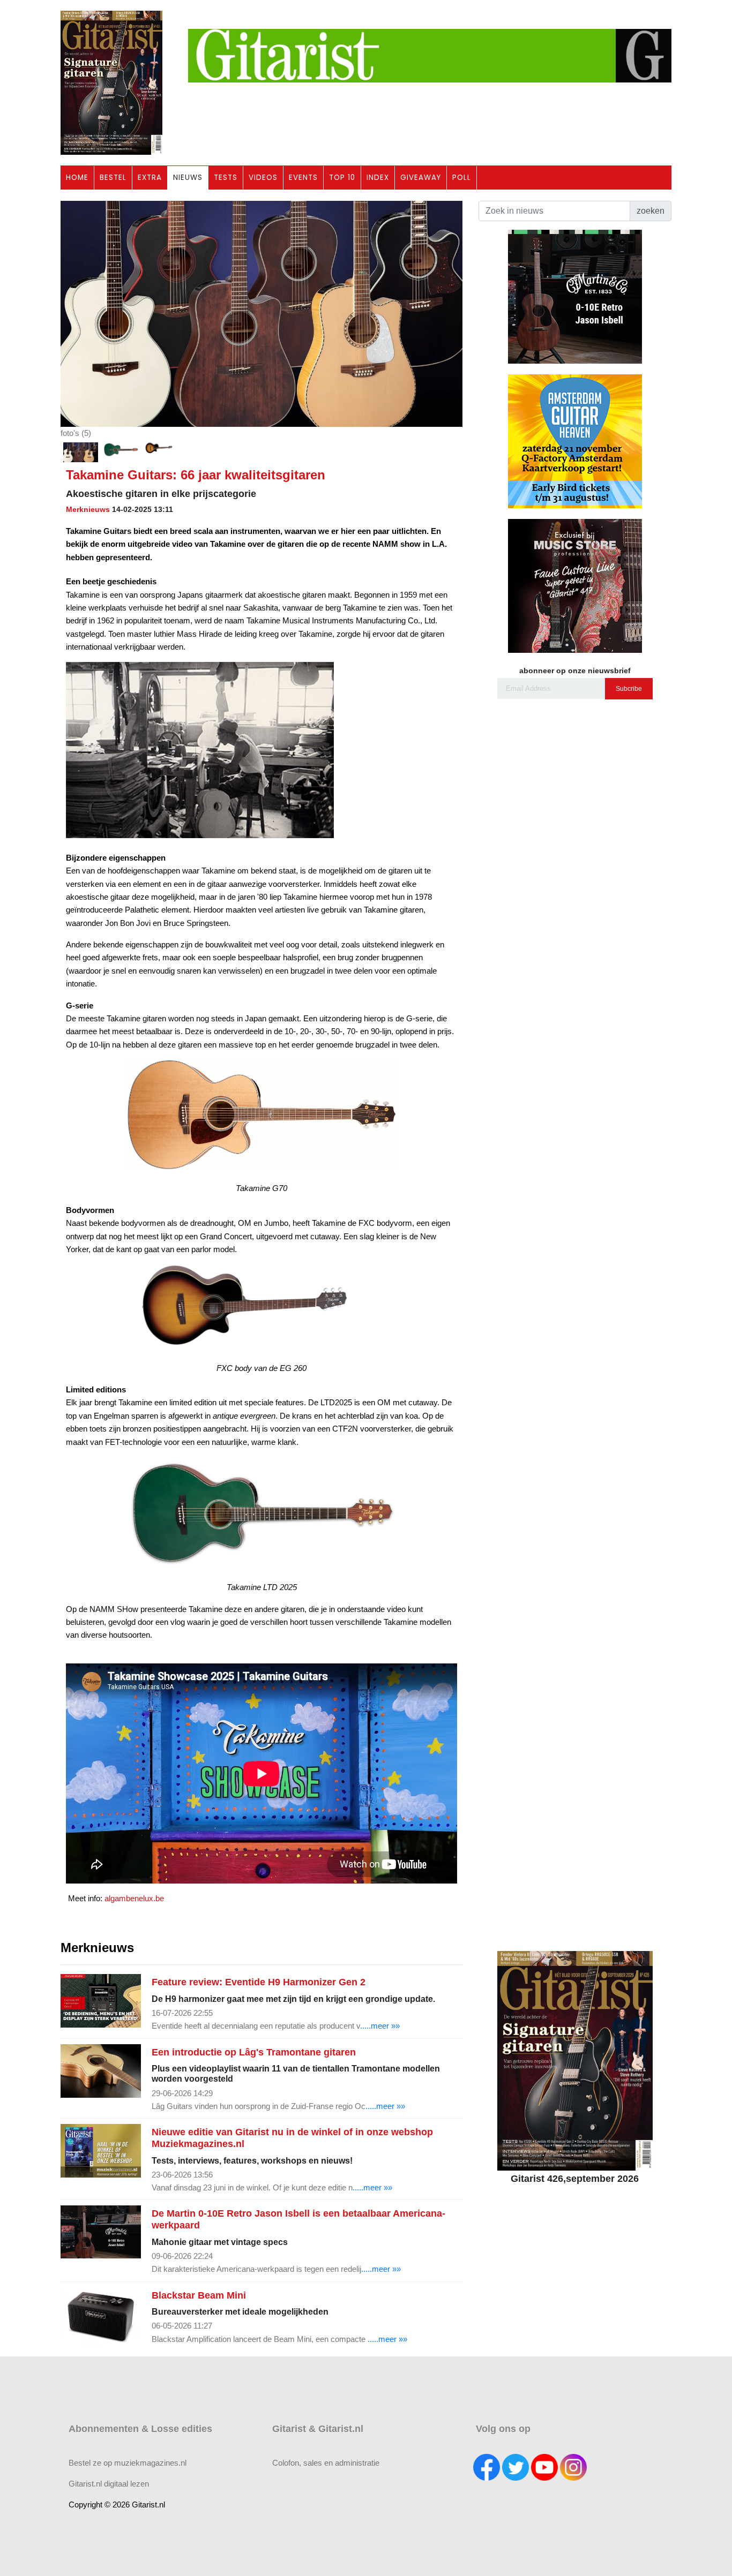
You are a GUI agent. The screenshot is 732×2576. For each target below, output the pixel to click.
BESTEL (113, 178)
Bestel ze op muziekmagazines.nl (128, 2463)
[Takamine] (121, 452)
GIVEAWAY (421, 178)
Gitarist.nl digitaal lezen (109, 2484)
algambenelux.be (134, 1898)
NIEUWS (188, 178)
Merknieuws (88, 509)
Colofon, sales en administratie (326, 2463)
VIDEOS (263, 178)
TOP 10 (342, 178)
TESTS (226, 178)
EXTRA (150, 178)
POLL (462, 178)
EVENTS (303, 178)
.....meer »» (380, 2026)
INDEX (378, 178)
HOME (77, 178)
